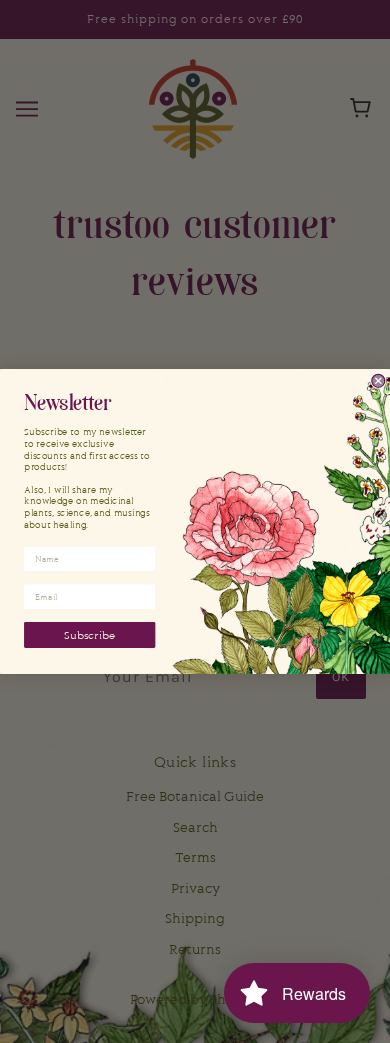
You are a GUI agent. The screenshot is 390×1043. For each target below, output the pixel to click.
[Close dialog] (378, 380)
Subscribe (89, 634)
